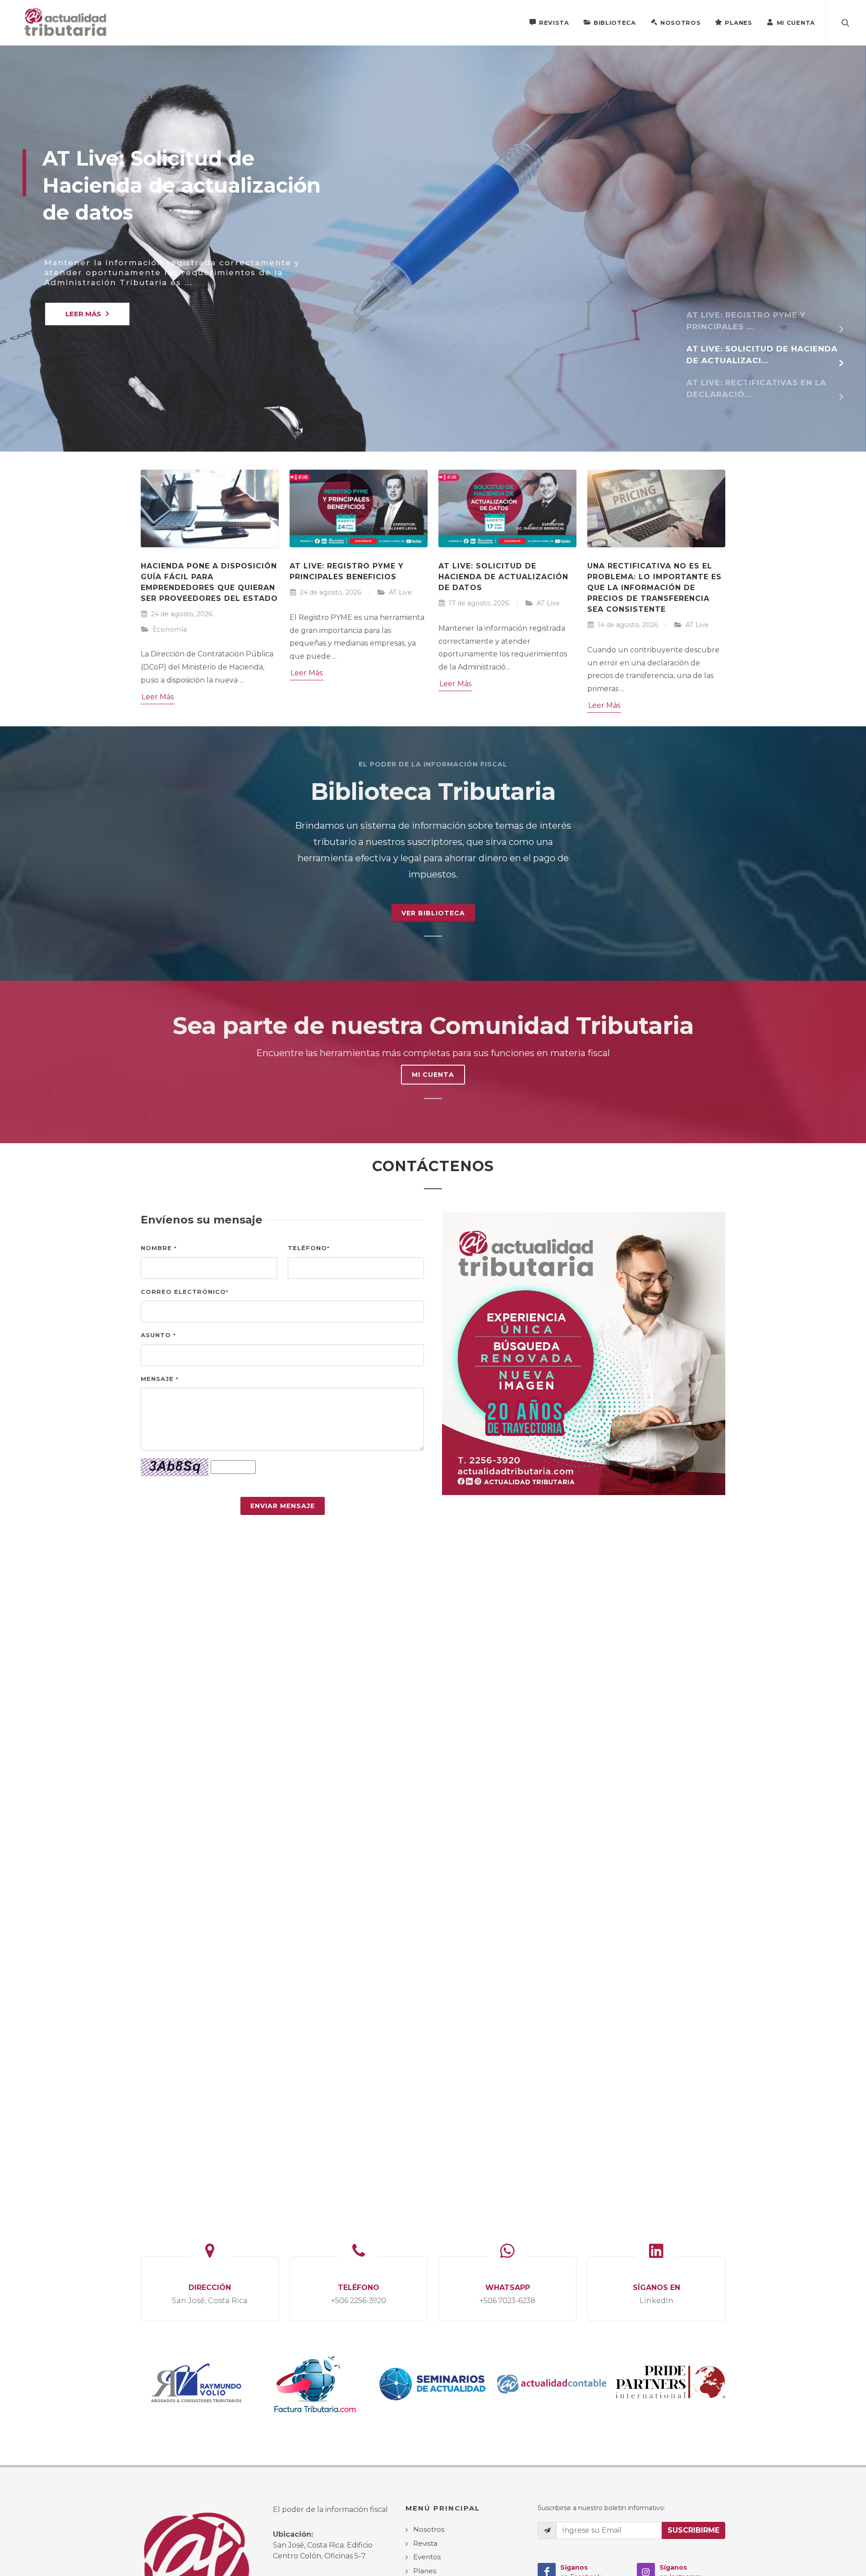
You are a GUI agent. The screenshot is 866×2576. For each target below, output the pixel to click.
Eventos (427, 2557)
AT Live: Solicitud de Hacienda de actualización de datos (503, 577)
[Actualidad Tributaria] (66, 23)
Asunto (158, 1335)
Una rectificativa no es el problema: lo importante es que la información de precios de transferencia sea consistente (654, 588)
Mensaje (160, 1379)
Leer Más (158, 697)
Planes (738, 23)
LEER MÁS (83, 314)
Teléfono (309, 1248)
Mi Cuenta (796, 23)
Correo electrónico (185, 1292)
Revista (554, 23)
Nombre (159, 1248)
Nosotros (681, 23)
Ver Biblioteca (433, 913)
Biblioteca (615, 23)
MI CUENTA (433, 1075)
